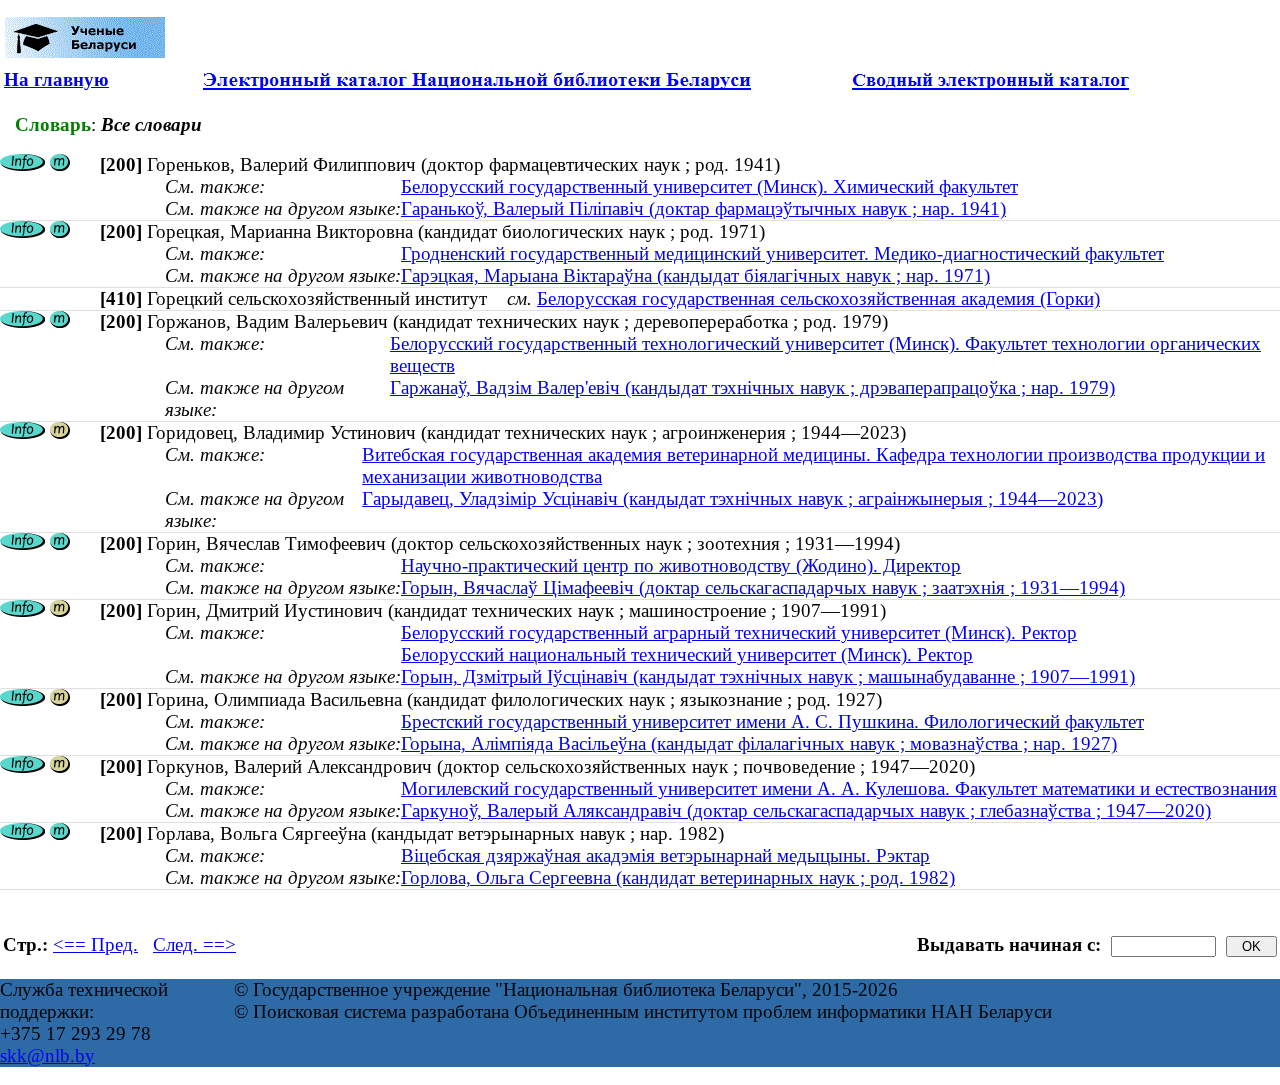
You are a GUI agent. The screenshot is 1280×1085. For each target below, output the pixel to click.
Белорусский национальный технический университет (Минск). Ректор (687, 654)
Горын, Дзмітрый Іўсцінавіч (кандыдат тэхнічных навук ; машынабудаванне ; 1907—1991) (768, 676)
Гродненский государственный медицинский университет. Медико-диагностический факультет (782, 253)
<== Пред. (95, 944)
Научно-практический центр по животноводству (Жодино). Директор (681, 565)
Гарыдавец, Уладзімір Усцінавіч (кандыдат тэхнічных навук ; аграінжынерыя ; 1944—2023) (732, 498)
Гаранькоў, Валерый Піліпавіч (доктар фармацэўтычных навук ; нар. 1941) (703, 208)
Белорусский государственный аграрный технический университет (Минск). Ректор (739, 632)
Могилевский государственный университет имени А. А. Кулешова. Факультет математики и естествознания (839, 788)
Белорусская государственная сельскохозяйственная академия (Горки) (818, 298)
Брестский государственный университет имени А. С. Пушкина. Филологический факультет (772, 721)
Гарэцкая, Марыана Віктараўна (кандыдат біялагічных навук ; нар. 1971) (695, 275)
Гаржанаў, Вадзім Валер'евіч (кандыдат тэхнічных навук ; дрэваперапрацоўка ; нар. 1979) (752, 387)
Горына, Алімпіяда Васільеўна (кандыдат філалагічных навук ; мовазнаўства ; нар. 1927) (759, 743)
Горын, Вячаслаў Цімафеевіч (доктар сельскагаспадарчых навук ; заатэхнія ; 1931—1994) (763, 587)
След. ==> (194, 944)
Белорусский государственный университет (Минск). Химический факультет (709, 186)
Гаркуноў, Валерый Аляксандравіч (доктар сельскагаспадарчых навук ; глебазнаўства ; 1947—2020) (806, 810)
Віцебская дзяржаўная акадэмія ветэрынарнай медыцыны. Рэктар (665, 855)
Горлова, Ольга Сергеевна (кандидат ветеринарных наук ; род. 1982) (678, 877)
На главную (56, 79)
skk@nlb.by (47, 1055)
